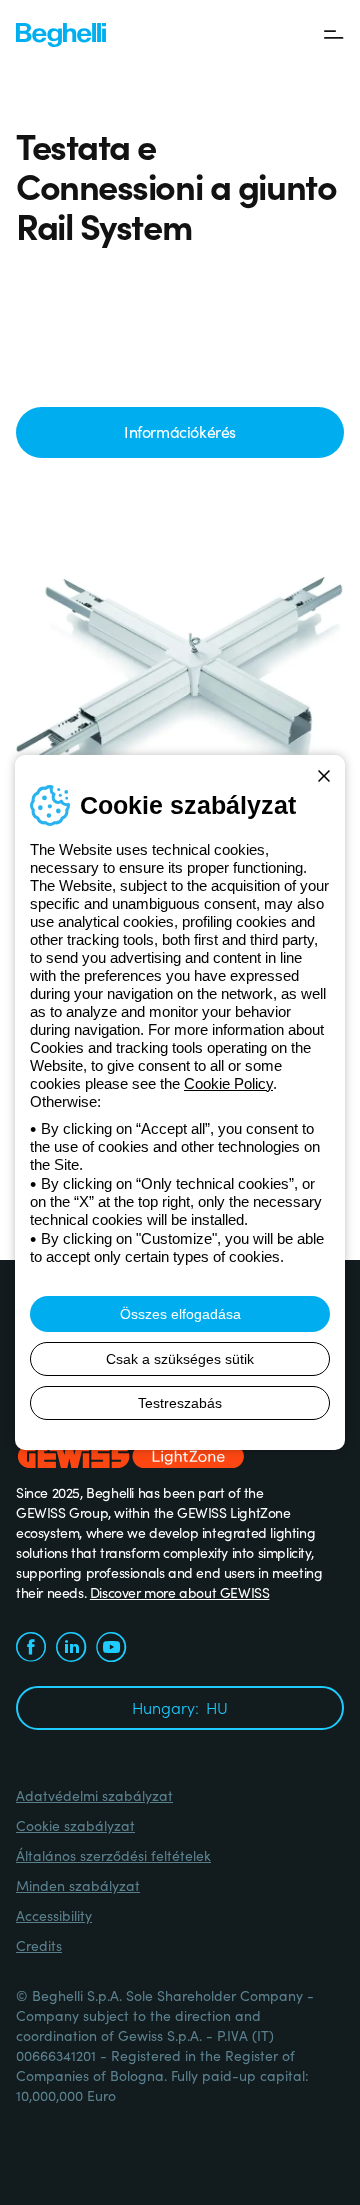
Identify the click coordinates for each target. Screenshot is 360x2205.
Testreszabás (180, 1403)
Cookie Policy (228, 1083)
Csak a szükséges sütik (180, 1359)
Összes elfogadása (180, 1314)
